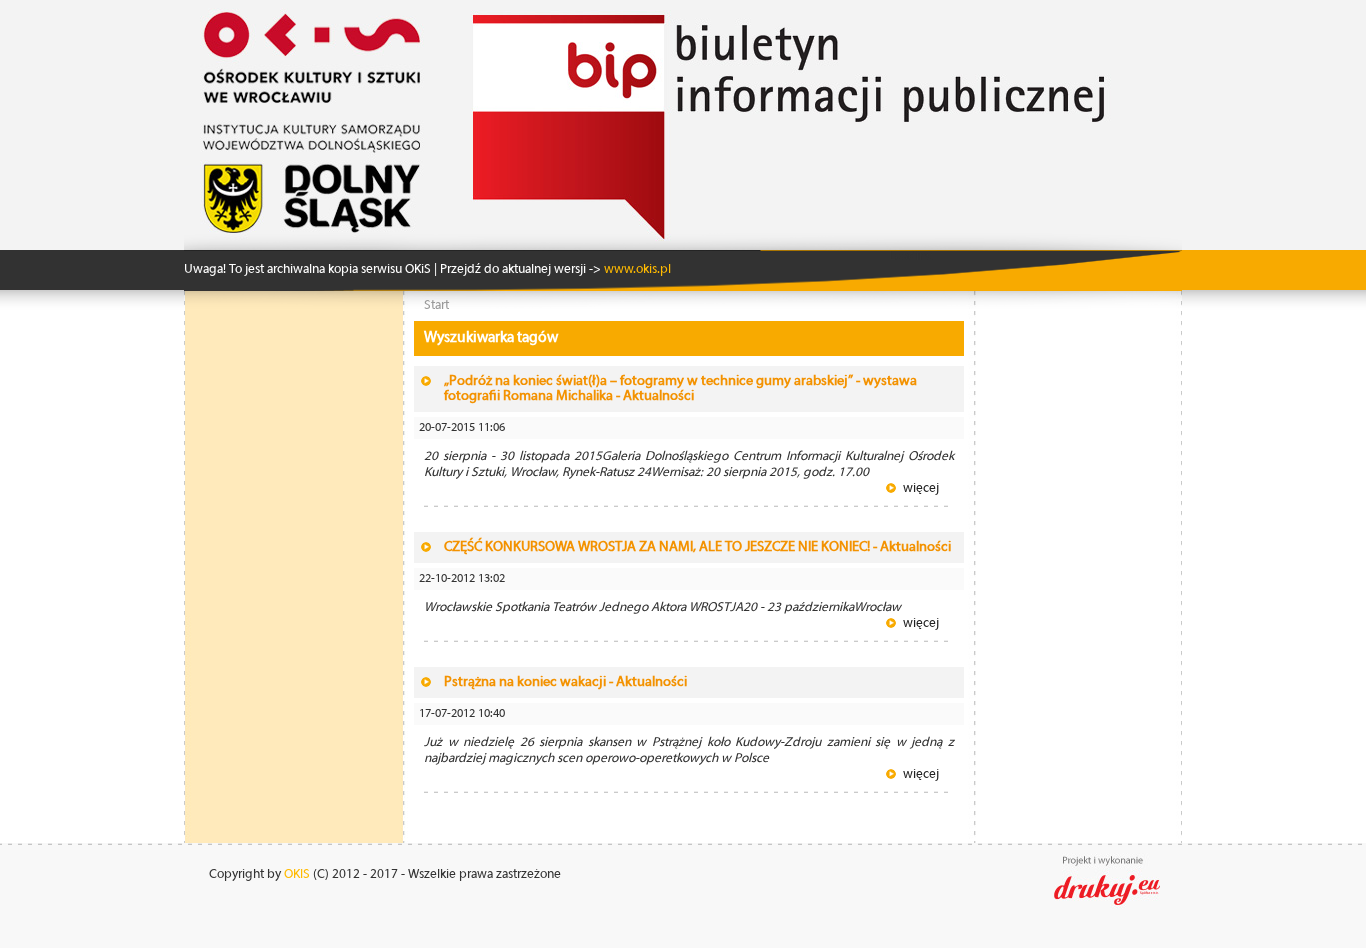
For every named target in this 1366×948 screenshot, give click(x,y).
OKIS (297, 874)
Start (436, 305)
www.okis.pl (636, 269)
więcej (921, 488)
